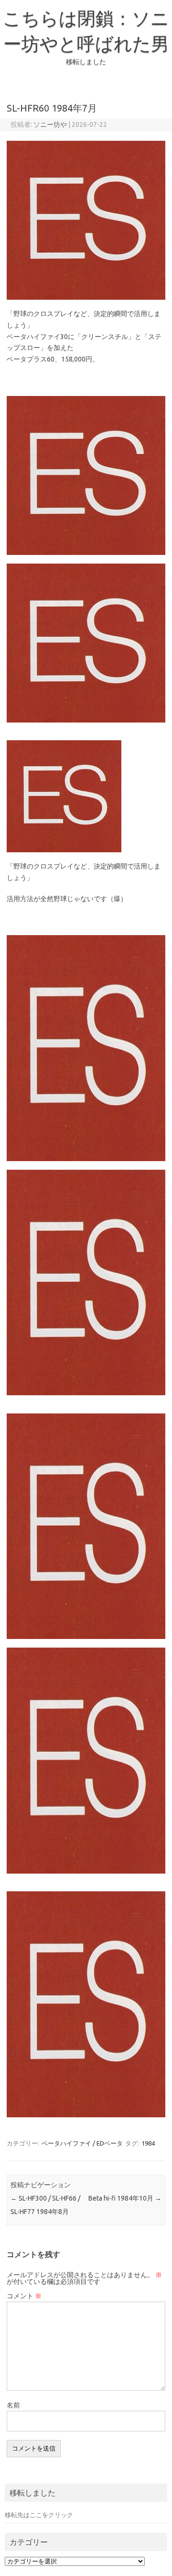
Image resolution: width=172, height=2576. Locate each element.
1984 (148, 2143)
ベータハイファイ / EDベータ (82, 2143)
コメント (24, 2296)
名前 (13, 2405)
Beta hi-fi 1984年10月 (125, 2198)
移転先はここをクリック (39, 2515)
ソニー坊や (50, 124)
